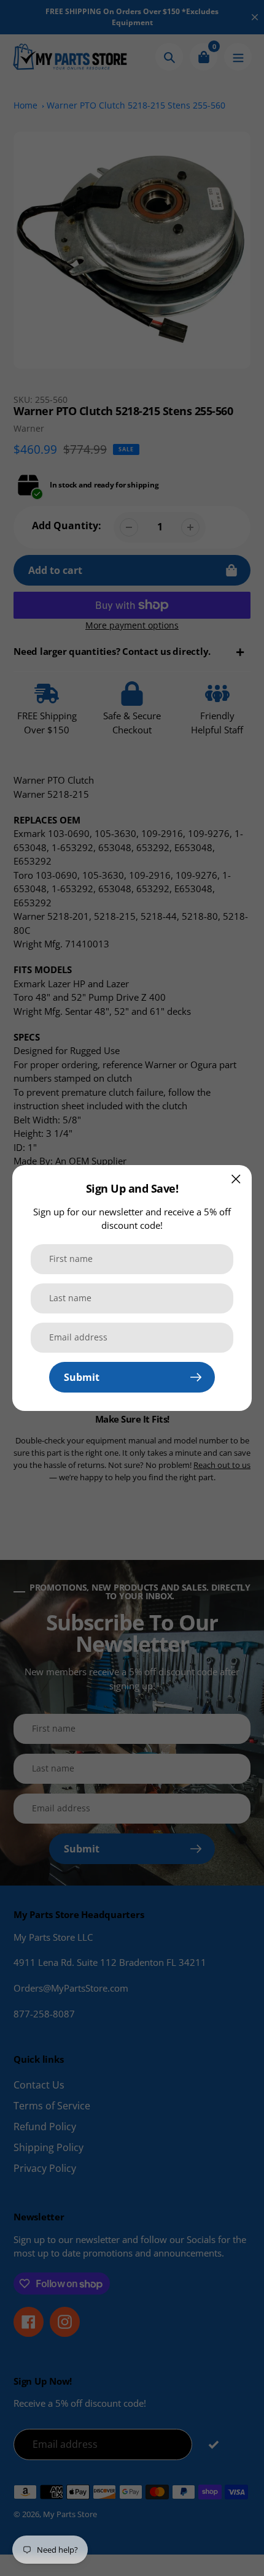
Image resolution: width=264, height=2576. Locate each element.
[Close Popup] (236, 1179)
